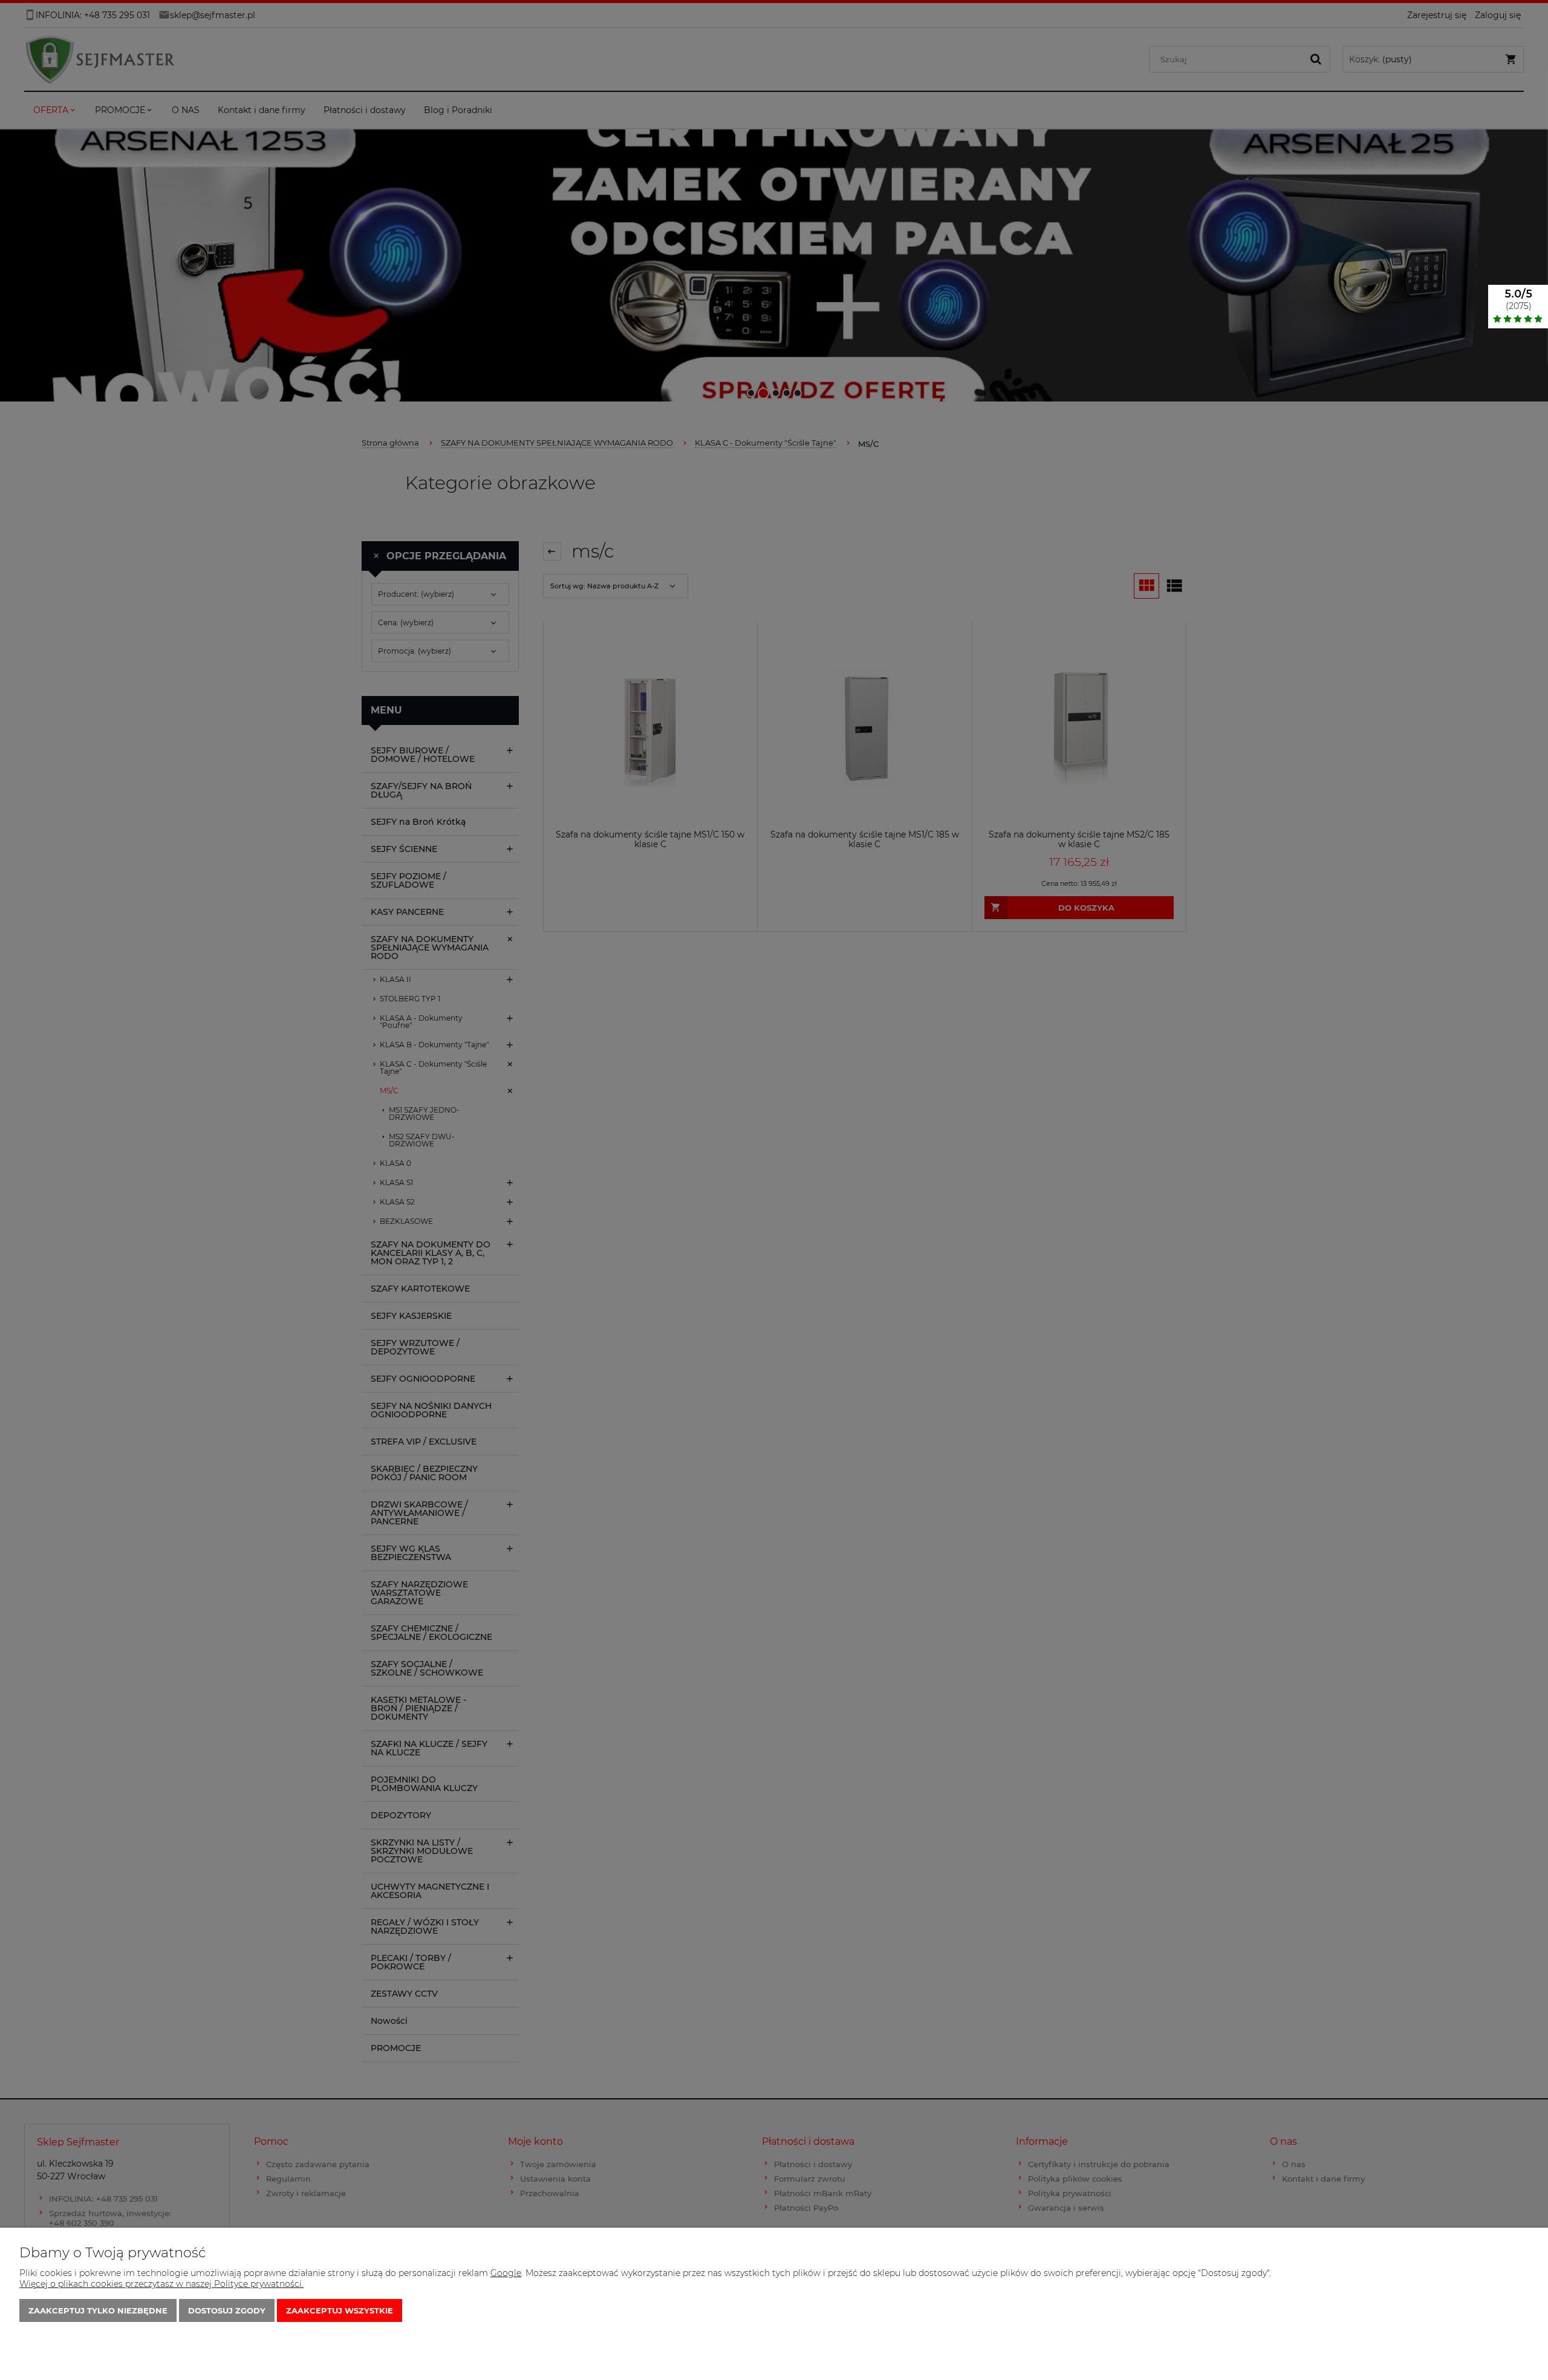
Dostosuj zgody (227, 2310)
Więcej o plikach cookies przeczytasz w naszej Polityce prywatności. (161, 2284)
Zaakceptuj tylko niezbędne (98, 2310)
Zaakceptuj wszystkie (340, 2310)
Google (506, 2273)
